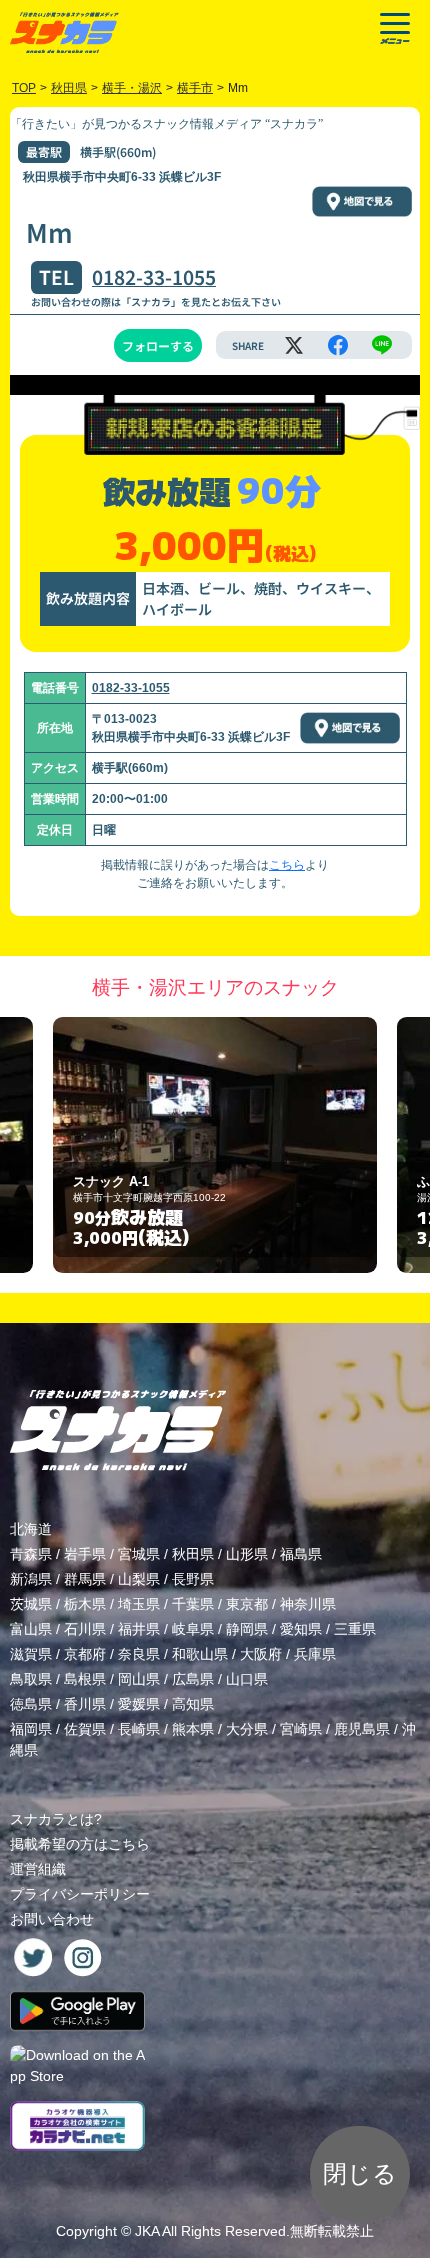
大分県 (247, 1729)
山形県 (247, 1554)
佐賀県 (85, 1729)
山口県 (247, 1679)
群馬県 (85, 1579)
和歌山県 (200, 1654)
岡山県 (139, 1679)
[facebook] (338, 345)
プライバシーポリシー (80, 1894)
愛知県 (301, 1629)
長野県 (193, 1579)
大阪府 (261, 1654)
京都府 (85, 1654)
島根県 (85, 1679)
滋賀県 (31, 1654)
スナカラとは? (56, 1819)
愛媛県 (139, 1704)
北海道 (31, 1529)
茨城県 (31, 1604)
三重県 (355, 1629)
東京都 (247, 1604)
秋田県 (193, 1554)
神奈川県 (308, 1604)
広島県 (193, 1679)
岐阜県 (193, 1629)
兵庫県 (315, 1654)
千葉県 (193, 1604)
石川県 (85, 1629)
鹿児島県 (362, 1729)
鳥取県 (31, 1679)
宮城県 (139, 1554)
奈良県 (139, 1654)
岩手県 (85, 1554)
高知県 (193, 1704)
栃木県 (85, 1604)
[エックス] (294, 345)
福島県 (301, 1554)
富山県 (31, 1629)
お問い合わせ (52, 1919)
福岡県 (31, 1729)
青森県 (31, 1554)
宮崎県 (301, 1729)
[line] (382, 345)
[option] (215, 1145)
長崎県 (139, 1729)
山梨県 (139, 1579)
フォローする (158, 345)
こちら (287, 865)
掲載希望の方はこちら (80, 1844)
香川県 (85, 1704)
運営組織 (38, 1869)
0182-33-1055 (154, 277)
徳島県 (31, 1704)
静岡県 (247, 1629)
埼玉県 (139, 1604)
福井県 (139, 1629)
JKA (147, 2231)
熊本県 (193, 1729)
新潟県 (31, 1579)
